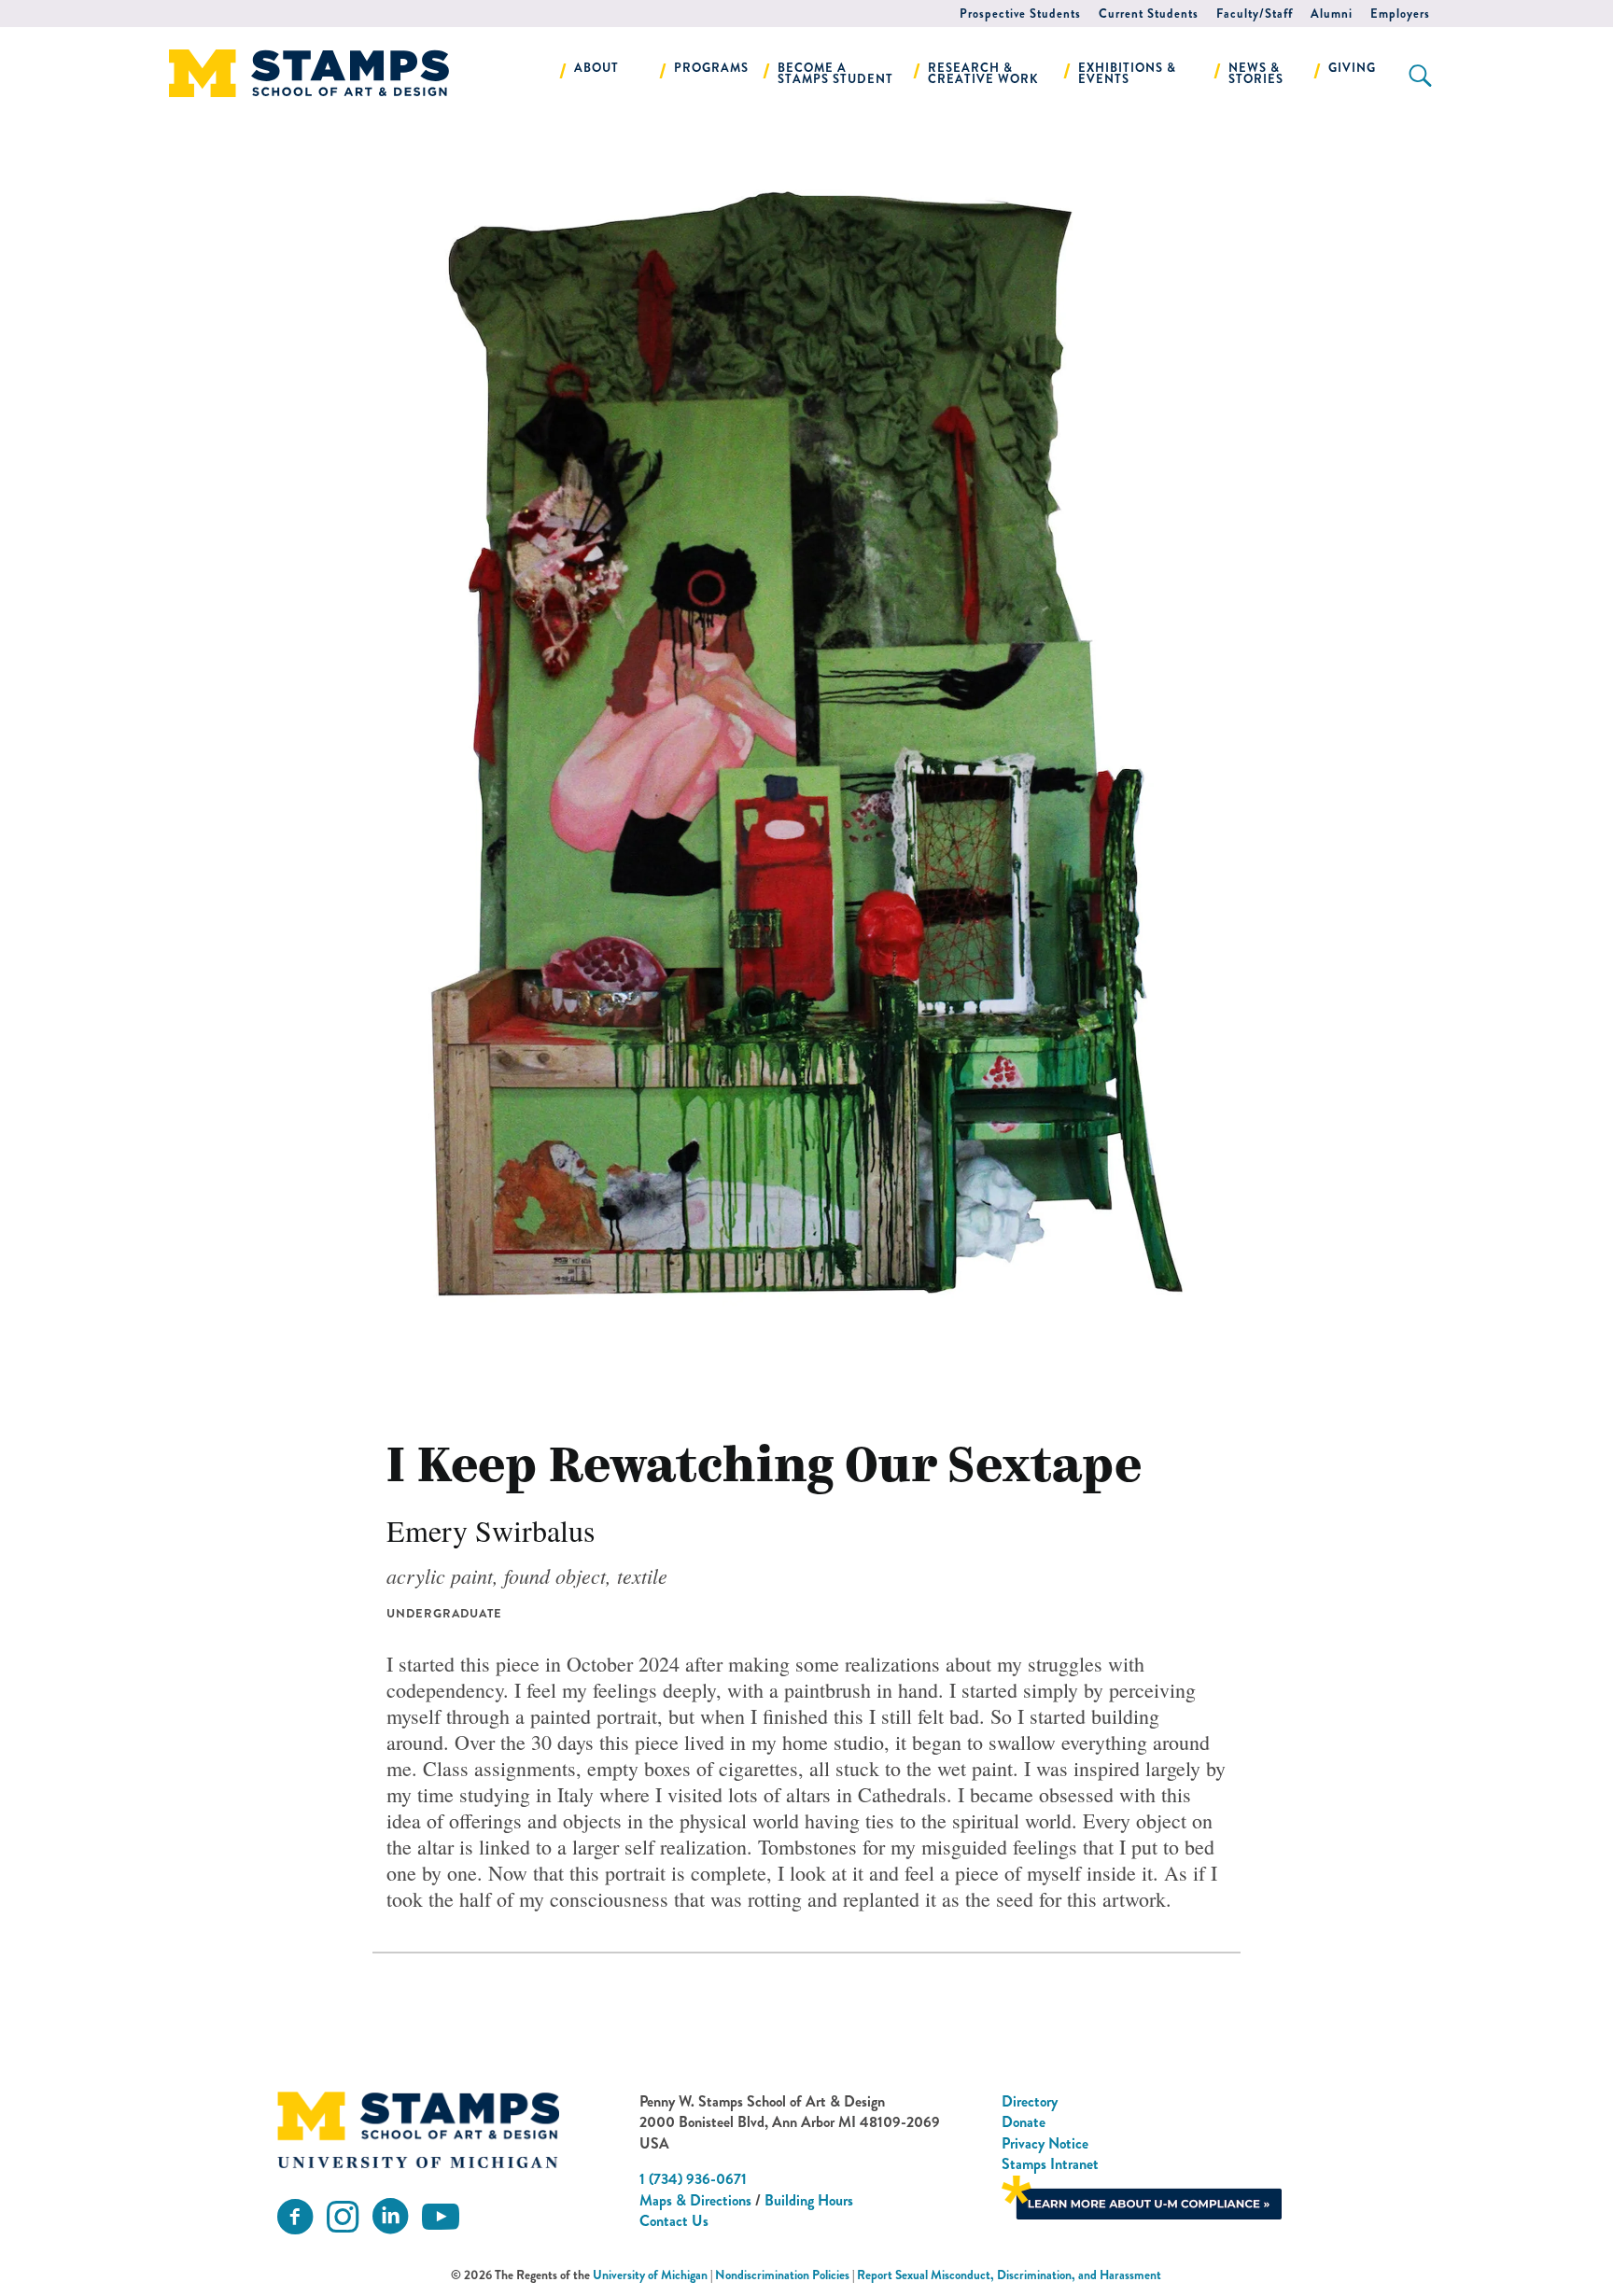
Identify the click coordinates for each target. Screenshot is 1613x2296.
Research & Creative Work (983, 73)
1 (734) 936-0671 (693, 2179)
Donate (1024, 2122)
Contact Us (674, 2221)
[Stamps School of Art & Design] (418, 2130)
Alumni (1332, 14)
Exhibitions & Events (1127, 73)
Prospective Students (1020, 14)
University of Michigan (650, 2275)
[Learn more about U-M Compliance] (1142, 2195)
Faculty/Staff (1255, 14)
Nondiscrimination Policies (782, 2275)
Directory (1030, 2101)
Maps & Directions (695, 2200)
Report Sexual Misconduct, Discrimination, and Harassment (1009, 2275)
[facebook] (295, 2217)
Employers (1400, 14)
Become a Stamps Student (835, 73)
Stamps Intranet (1050, 2164)
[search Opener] (1420, 76)
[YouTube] (441, 2217)
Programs (711, 68)
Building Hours (809, 2200)
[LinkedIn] (390, 2217)
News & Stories (1256, 73)
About (596, 68)
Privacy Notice (1045, 2143)
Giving (1352, 68)
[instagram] (343, 2217)
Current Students (1149, 14)
